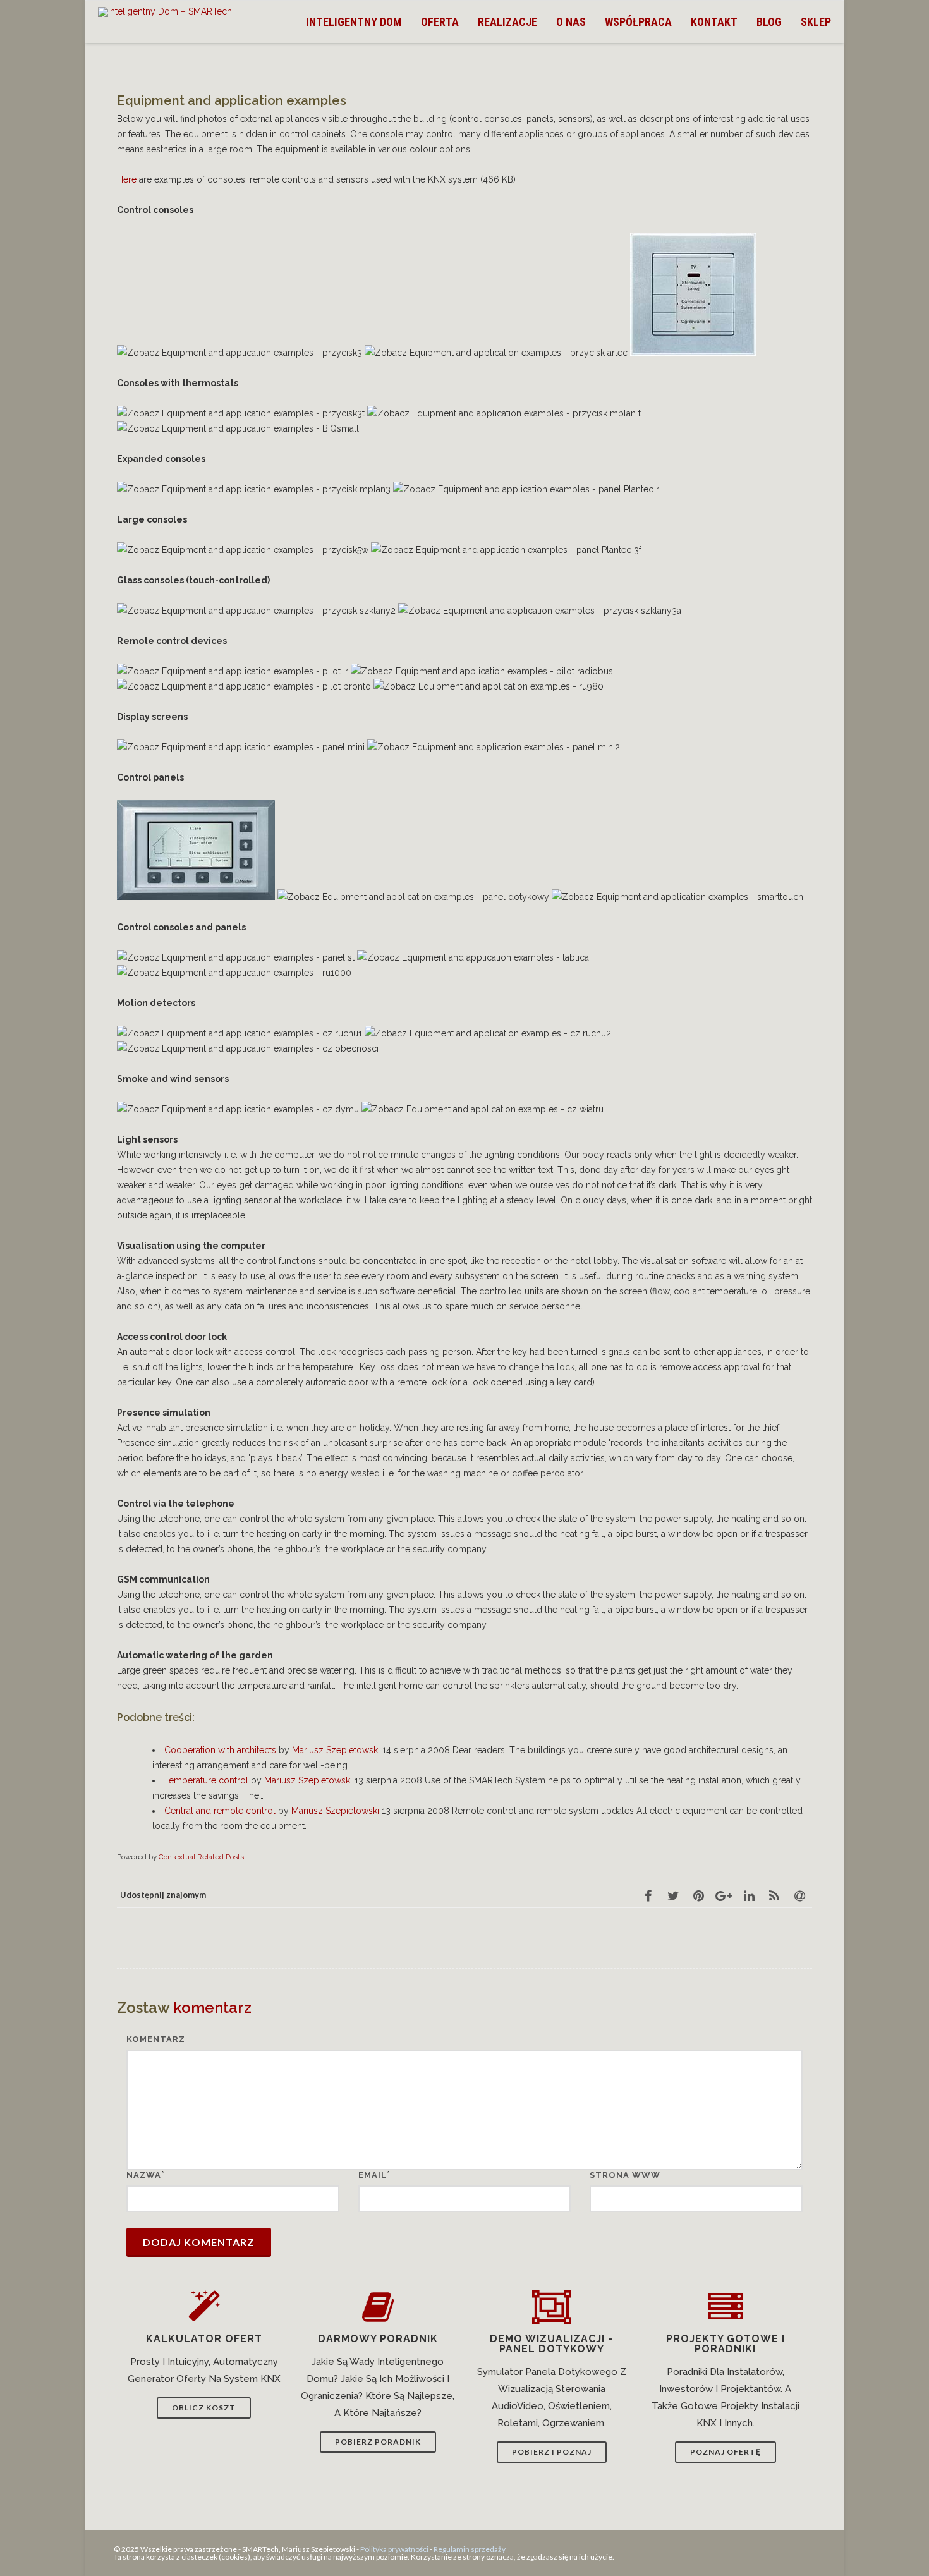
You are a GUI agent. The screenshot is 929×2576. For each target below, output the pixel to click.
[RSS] (774, 1895)
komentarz (156, 2039)
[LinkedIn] (749, 1895)
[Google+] (724, 1895)
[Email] (799, 1895)
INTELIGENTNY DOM (354, 22)
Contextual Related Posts (201, 1857)
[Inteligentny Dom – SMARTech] (168, 12)
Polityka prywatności (394, 2549)
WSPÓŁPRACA (638, 22)
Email (373, 2175)
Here (127, 179)
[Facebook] (648, 1895)
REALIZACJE (507, 22)
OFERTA (440, 22)
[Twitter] (673, 1895)
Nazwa (144, 2175)
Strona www (625, 2175)
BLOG (769, 22)
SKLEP (816, 22)
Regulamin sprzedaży (470, 2549)
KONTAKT (714, 22)
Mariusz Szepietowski (336, 1750)
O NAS (571, 22)
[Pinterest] (698, 1895)
